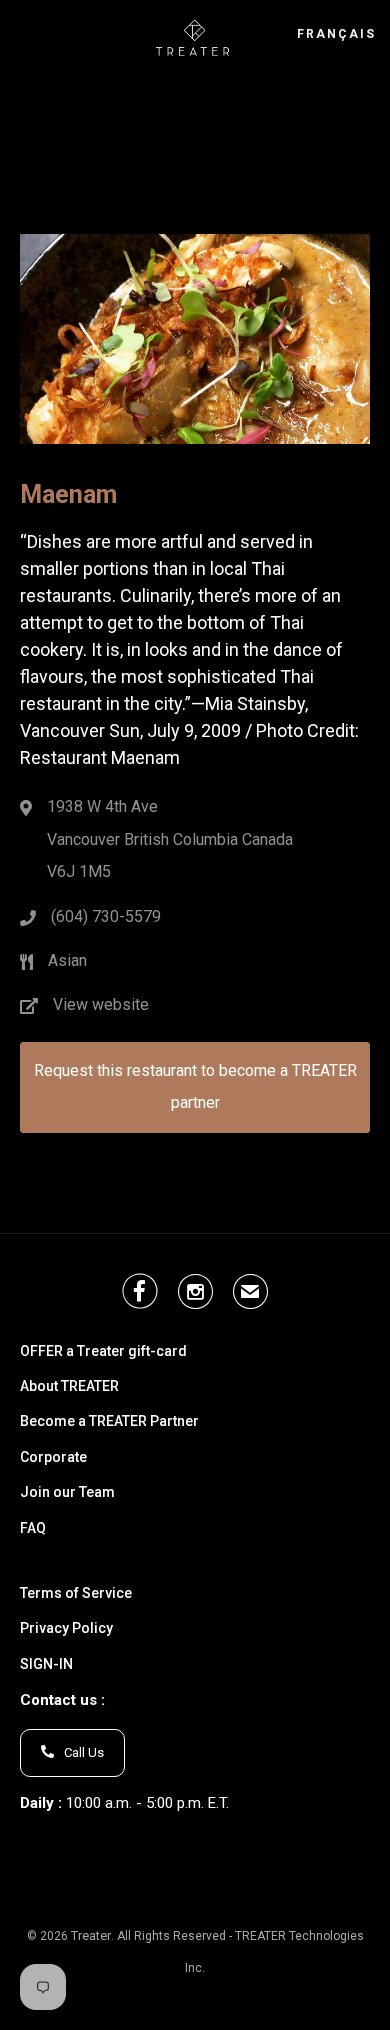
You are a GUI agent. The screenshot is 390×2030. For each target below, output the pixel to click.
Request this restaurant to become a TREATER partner (195, 1086)
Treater (91, 1935)
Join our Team (67, 1492)
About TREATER (69, 1386)
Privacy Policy (66, 1628)
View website (101, 1004)
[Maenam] (195, 409)
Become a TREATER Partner (109, 1421)
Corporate (53, 1457)
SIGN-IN (46, 1664)
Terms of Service (76, 1593)
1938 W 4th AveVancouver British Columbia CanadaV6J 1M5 (170, 839)
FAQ (33, 1528)
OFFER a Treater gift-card (103, 1351)
